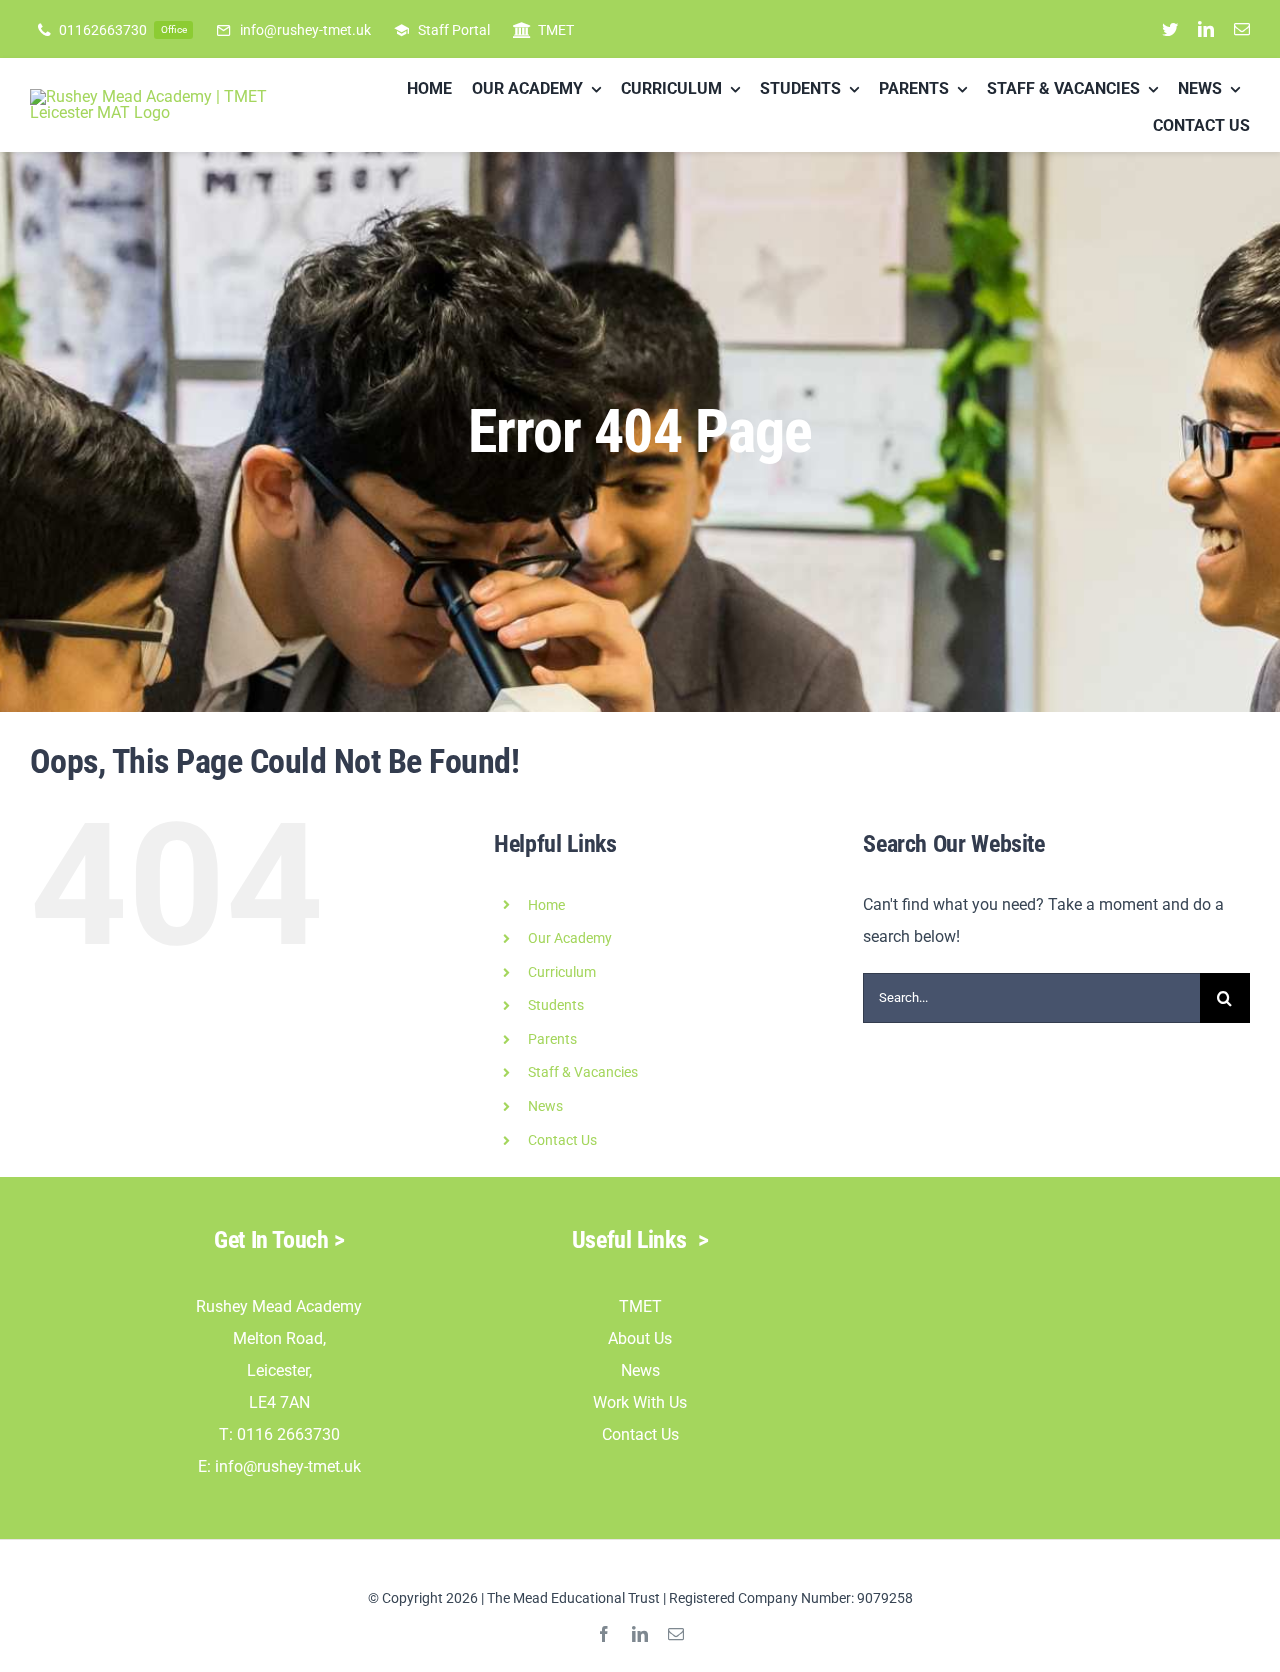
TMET (640, 1306)
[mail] (1242, 29)
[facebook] (604, 1634)
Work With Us (640, 1402)
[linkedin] (1206, 29)
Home (546, 905)
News (640, 1370)
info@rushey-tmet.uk (288, 1466)
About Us (640, 1338)
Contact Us (562, 1140)
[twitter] (1170, 29)
